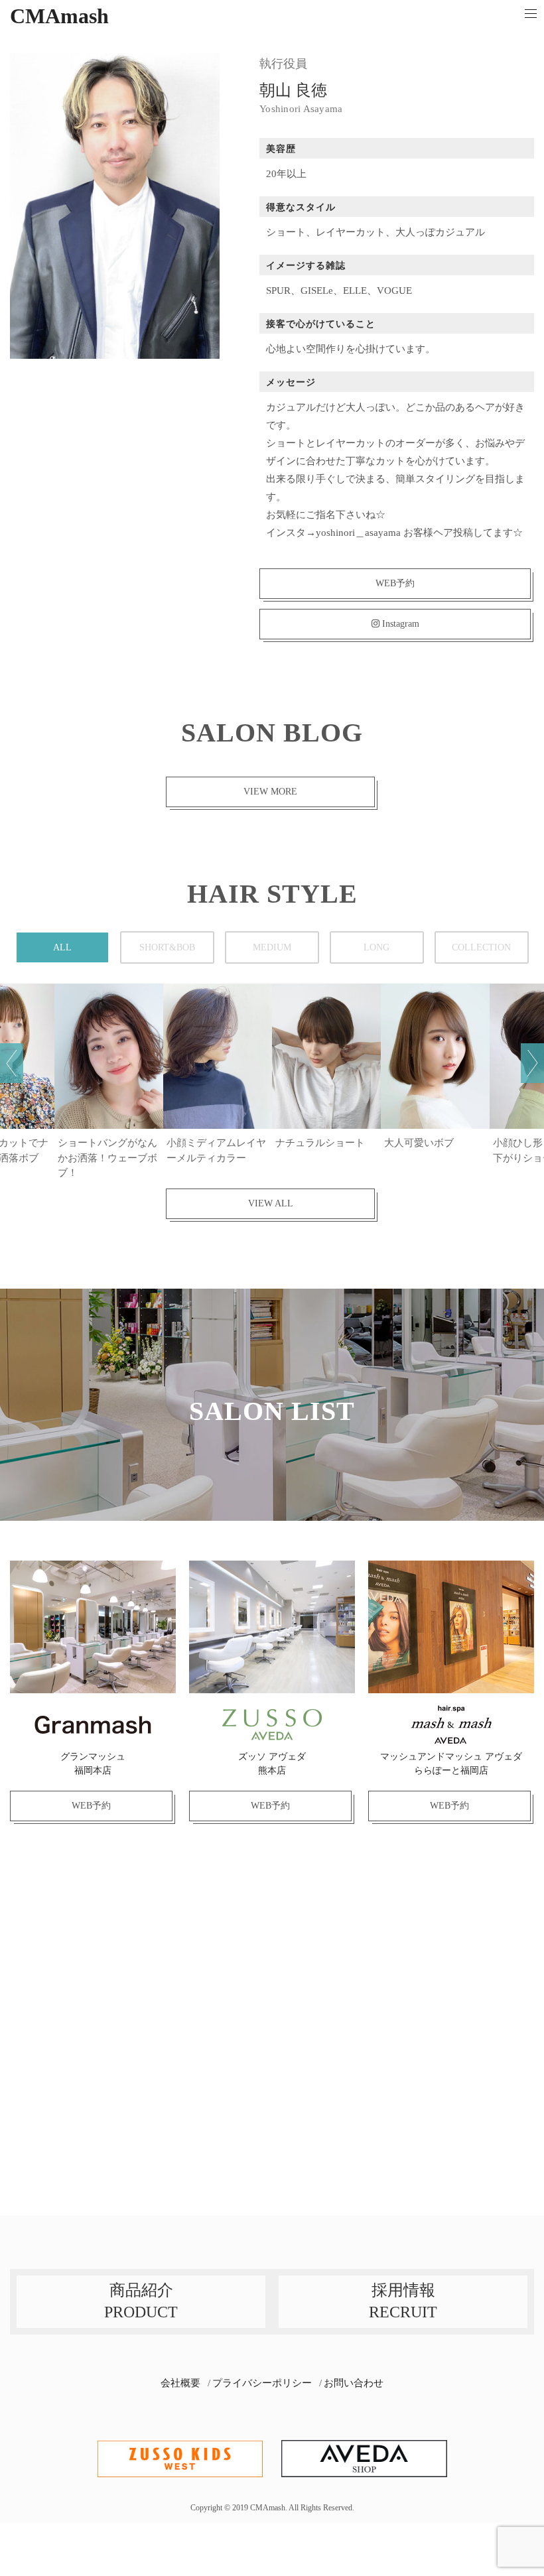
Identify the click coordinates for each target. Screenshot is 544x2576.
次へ (532, 1063)
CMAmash (59, 16)
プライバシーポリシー (262, 2383)
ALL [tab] (62, 947)
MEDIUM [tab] (272, 947)
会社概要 (180, 2383)
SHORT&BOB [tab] (167, 947)
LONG (376, 947)
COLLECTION (481, 947)
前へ (12, 1063)
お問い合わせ (354, 2383)
